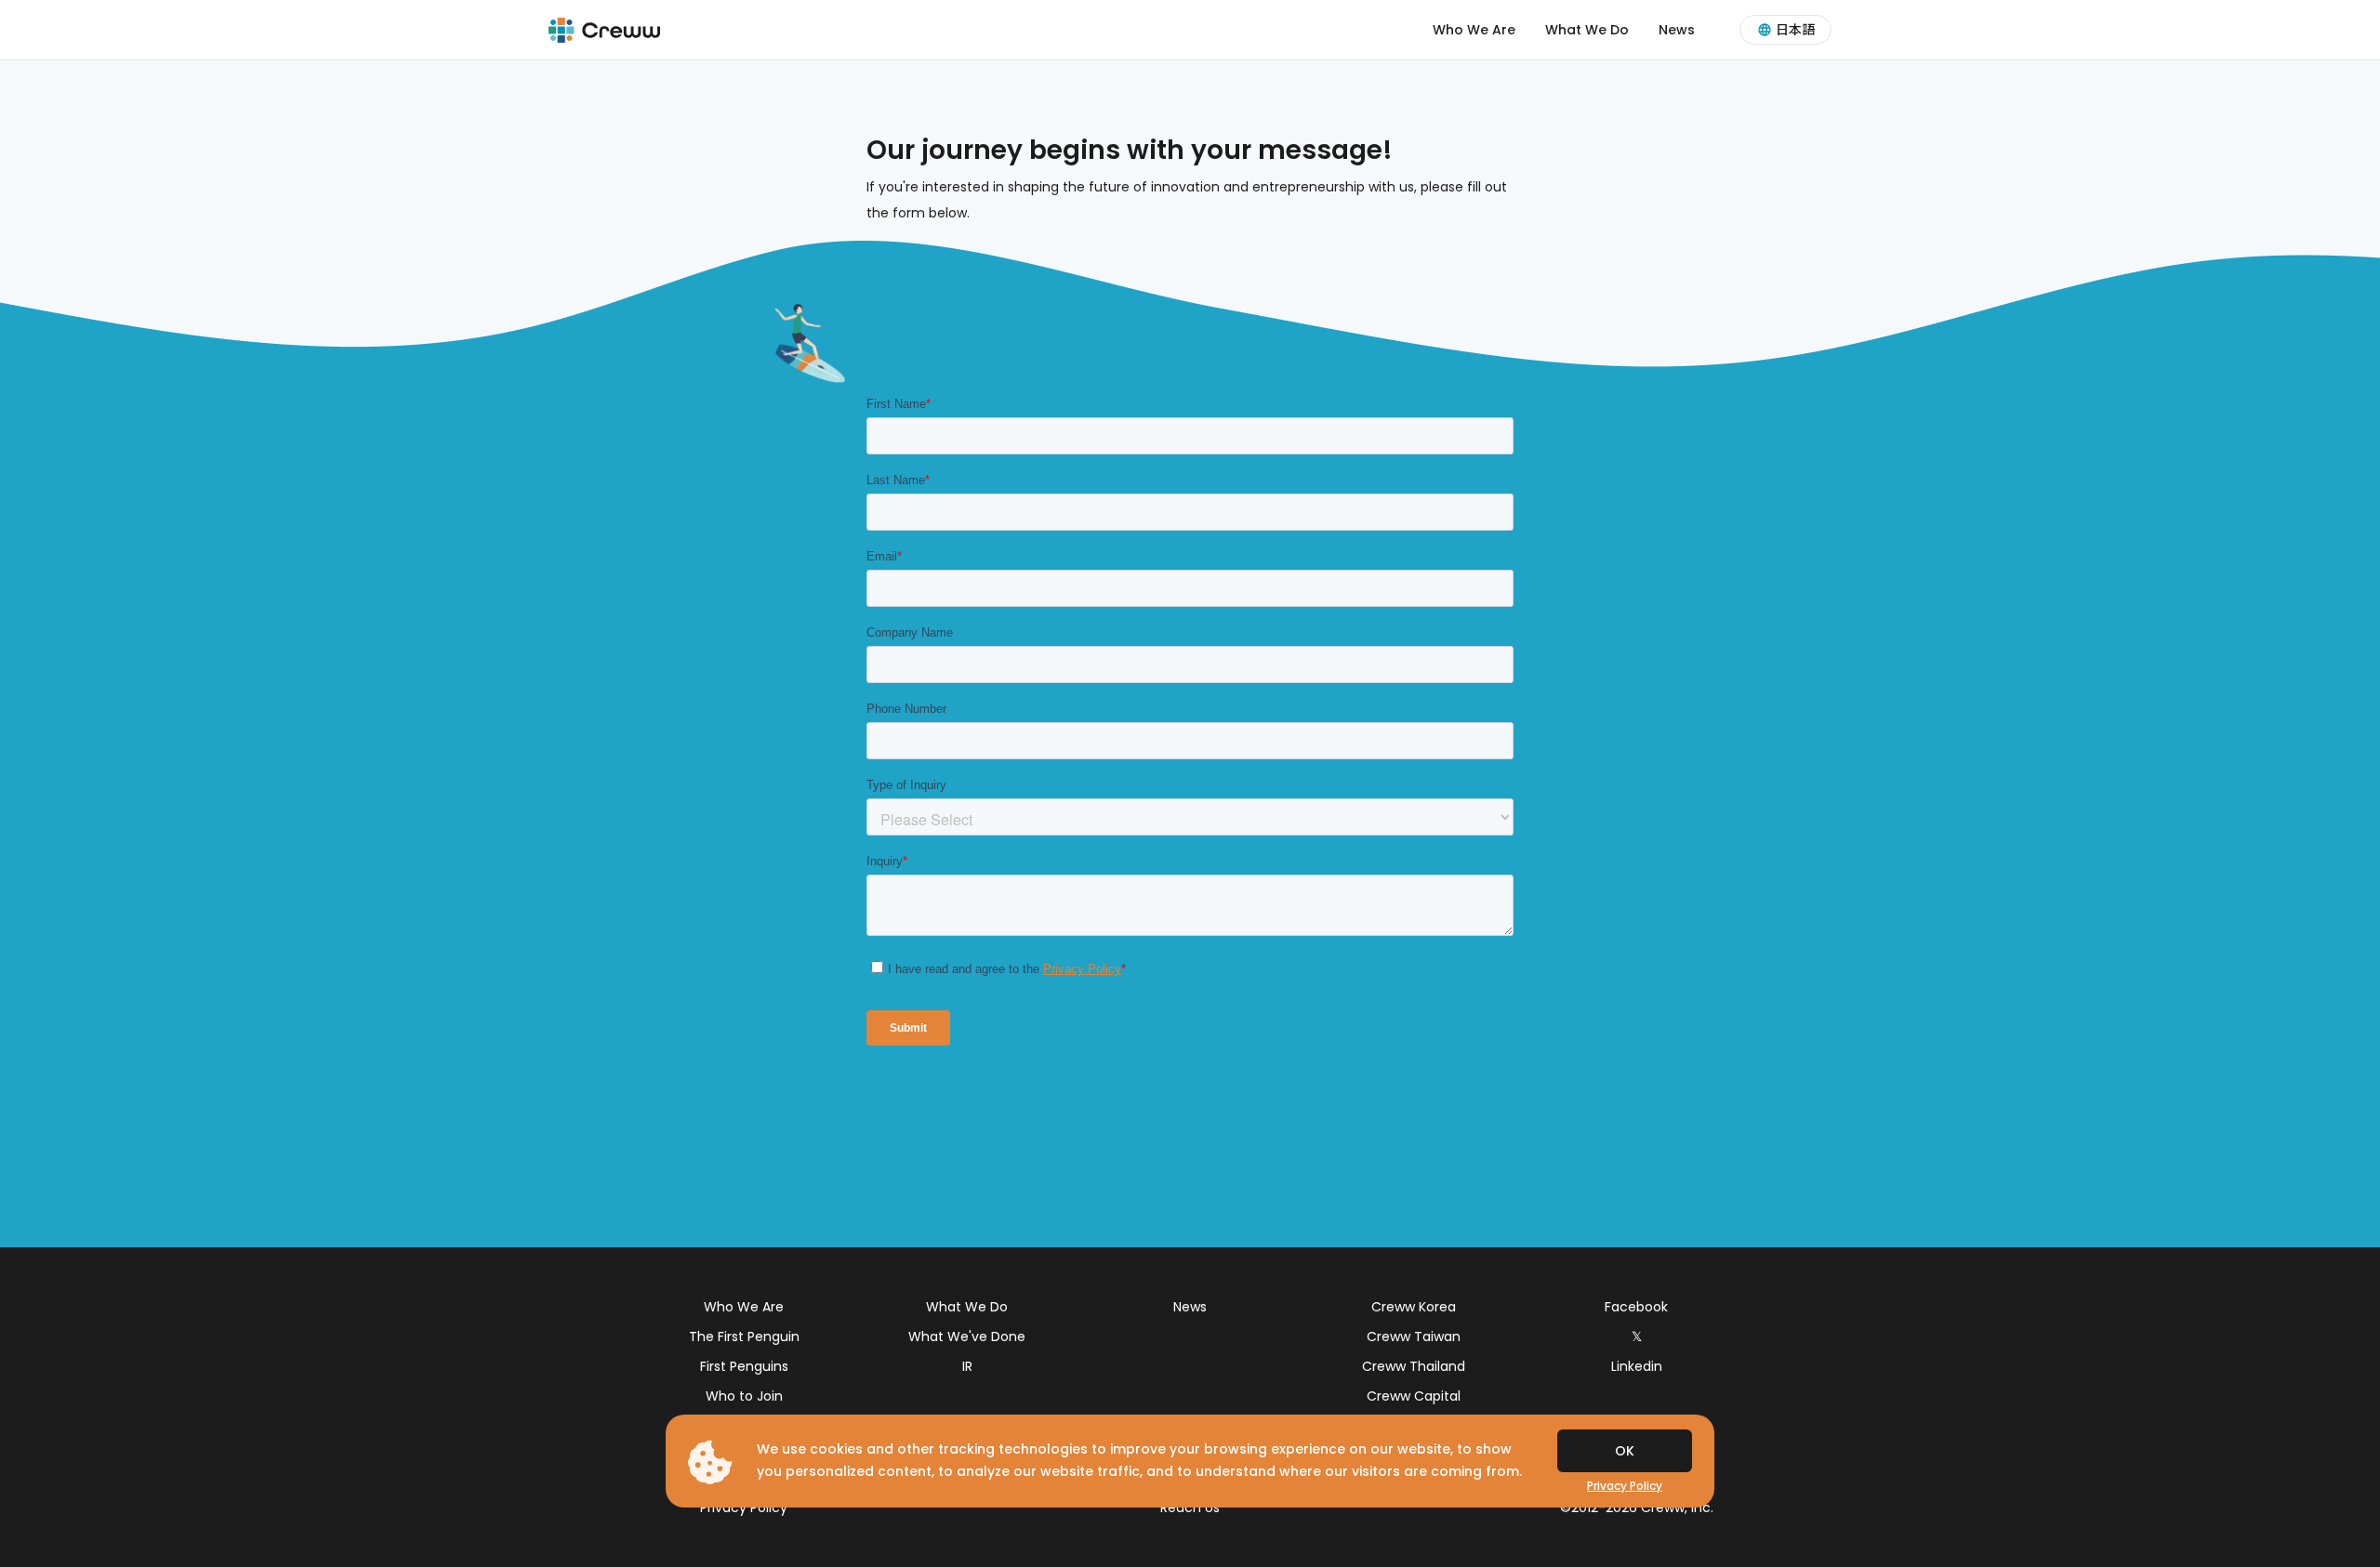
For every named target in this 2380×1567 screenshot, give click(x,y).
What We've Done (967, 1337)
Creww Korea (1414, 1307)
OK (1625, 1451)
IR (967, 1366)
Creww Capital (1414, 1396)
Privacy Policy (744, 1508)
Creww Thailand (1414, 1366)
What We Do (1587, 30)
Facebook (1636, 1307)
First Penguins (744, 1366)
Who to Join (744, 1396)
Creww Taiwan (1414, 1337)
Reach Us (1190, 1508)
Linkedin (1637, 1366)
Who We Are (1474, 30)
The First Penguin (744, 1337)
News (1677, 30)
